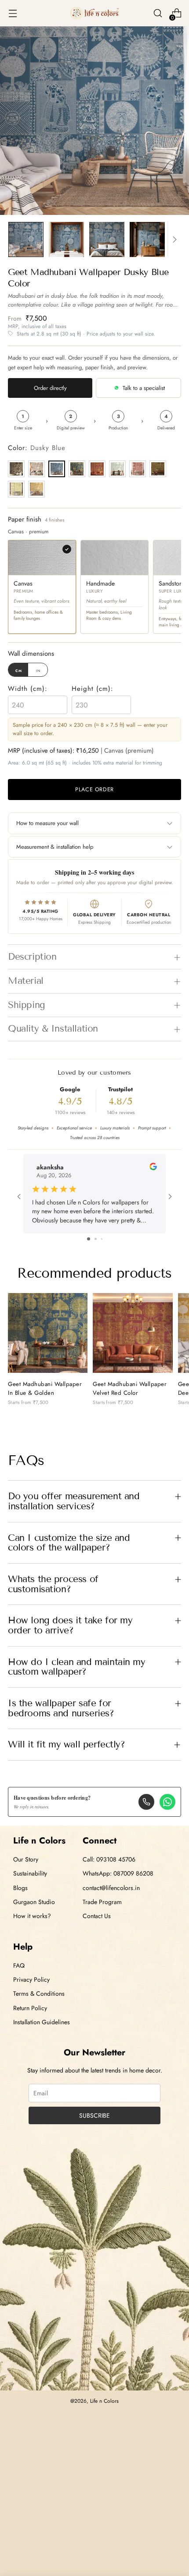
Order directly (50, 388)
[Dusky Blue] (57, 469)
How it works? (32, 1916)
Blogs (20, 1888)
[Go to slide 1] (89, 1239)
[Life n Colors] (94, 13)
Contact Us (97, 1916)
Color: (37, 448)
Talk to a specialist (144, 388)
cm (19, 670)
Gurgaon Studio (34, 1902)
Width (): (28, 689)
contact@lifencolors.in (111, 1888)
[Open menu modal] (13, 13)
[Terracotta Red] (138, 469)
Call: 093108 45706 (109, 1859)
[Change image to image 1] (26, 239)
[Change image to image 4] (147, 239)
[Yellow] (36, 489)
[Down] (174, 239)
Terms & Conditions (39, 1994)
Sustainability (30, 1873)
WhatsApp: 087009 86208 (118, 1873)
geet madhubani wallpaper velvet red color (130, 1388)
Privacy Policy (31, 1979)
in (38, 670)
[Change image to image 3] (107, 239)
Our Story (26, 1859)
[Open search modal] (158, 13)
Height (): (93, 689)
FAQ (19, 1965)
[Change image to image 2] (66, 239)
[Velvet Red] (97, 469)
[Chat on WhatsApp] (167, 1802)
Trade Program (102, 1902)
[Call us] (146, 1802)
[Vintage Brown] (16, 469)
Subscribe (94, 2115)
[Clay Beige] (36, 469)
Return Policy (30, 2008)
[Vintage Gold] (158, 469)
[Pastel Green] (117, 469)
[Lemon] (16, 489)
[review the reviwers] (153, 1168)
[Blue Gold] (77, 469)
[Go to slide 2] (96, 1239)
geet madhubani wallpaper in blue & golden (45, 1388)
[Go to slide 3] (102, 1239)
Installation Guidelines (42, 2022)
